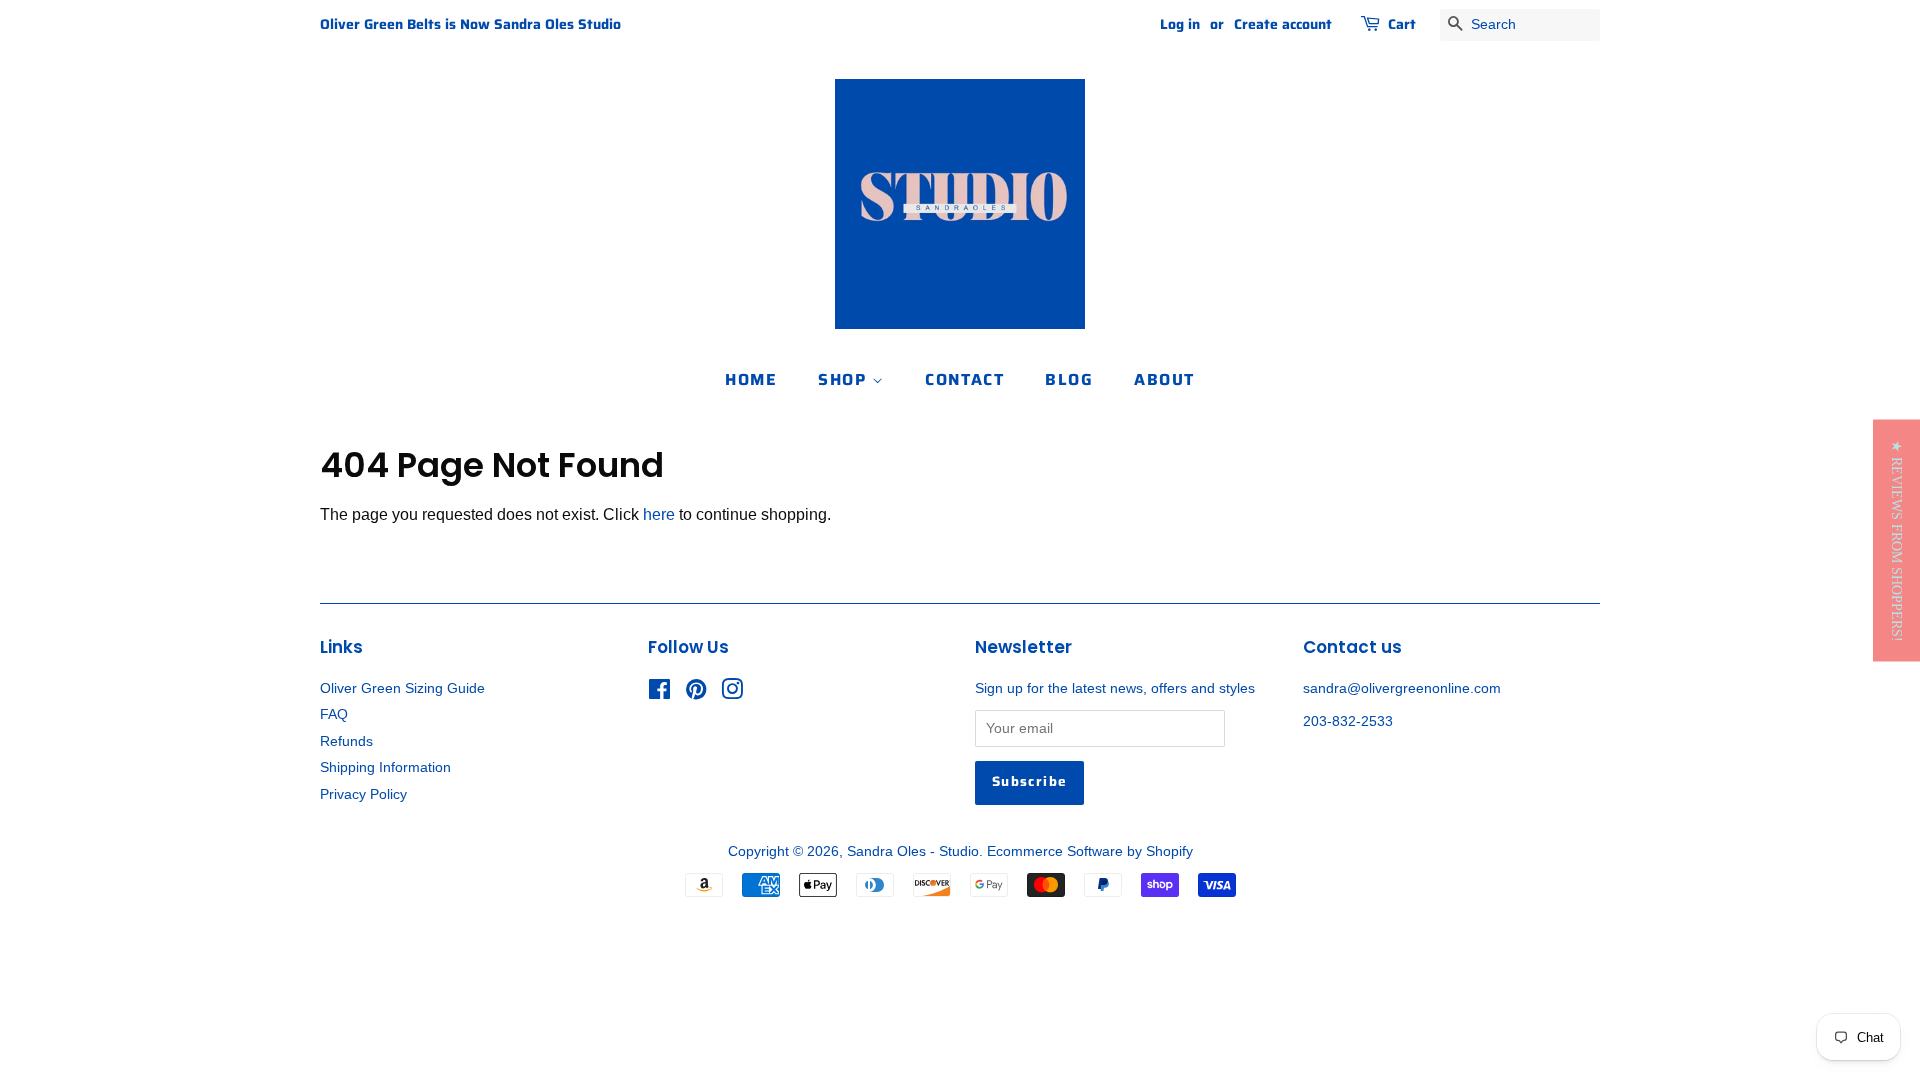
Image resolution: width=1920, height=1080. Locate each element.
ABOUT (1164, 379)
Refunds (346, 741)
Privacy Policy (363, 794)
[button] (1896, 540)
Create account (1283, 24)
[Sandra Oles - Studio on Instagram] (732, 693)
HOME (751, 379)
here (659, 514)
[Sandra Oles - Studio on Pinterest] (696, 693)
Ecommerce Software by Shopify (1090, 851)
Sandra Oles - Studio (913, 851)
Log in (1180, 24)
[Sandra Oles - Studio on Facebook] (659, 693)
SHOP (845, 379)
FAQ (334, 714)
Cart (1402, 24)
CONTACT (964, 379)
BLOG (1069, 379)
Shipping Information (385, 767)
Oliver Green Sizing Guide (402, 688)
